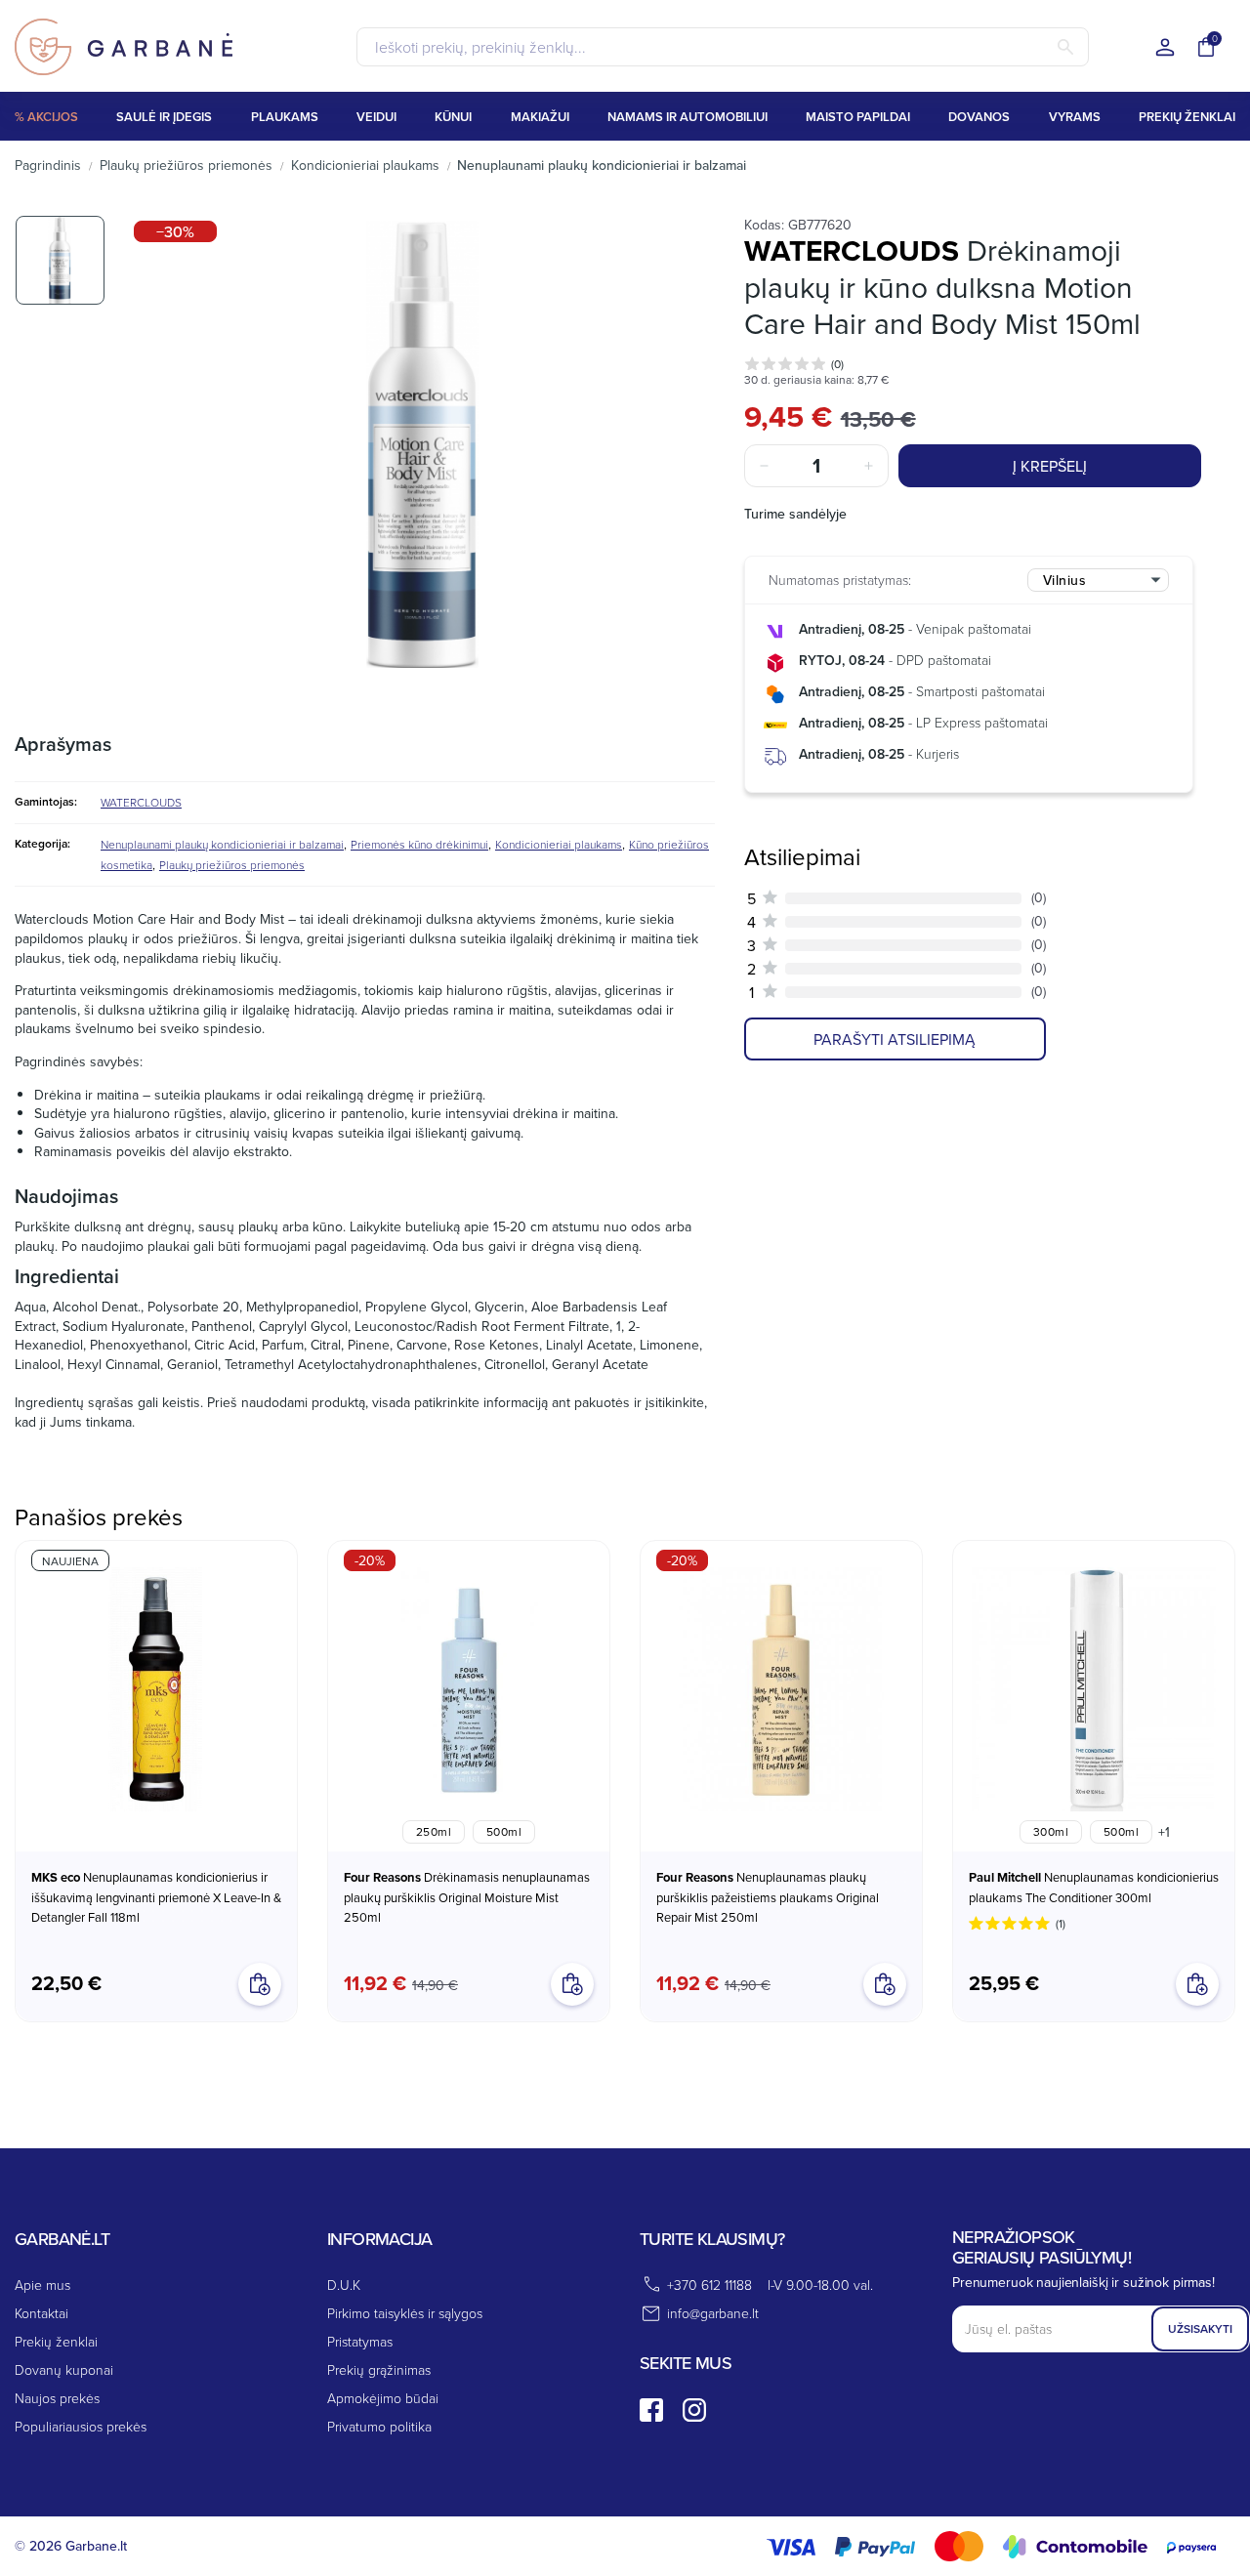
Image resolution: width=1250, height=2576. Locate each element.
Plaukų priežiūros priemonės (232, 865)
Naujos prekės (57, 2398)
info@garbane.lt (713, 2313)
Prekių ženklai (56, 2341)
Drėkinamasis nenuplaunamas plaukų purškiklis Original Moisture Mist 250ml (467, 1897)
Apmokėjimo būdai (383, 2398)
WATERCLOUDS (141, 802)
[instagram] (694, 2410)
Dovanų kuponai (64, 2369)
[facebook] (651, 2410)
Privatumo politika (379, 2426)
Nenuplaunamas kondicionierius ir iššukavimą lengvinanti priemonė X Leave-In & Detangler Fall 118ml (156, 1897)
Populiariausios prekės (81, 2426)
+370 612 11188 (709, 2285)
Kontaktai (42, 2313)
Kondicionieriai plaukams (559, 844)
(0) (837, 364)
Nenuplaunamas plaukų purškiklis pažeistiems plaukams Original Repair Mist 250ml (768, 1897)
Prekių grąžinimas (379, 2369)
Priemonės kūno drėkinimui (419, 844)
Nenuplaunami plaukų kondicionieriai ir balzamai (222, 844)
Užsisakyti (1200, 2328)
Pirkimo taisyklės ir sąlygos (405, 2313)
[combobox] (1098, 580)
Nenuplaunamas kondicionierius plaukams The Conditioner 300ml (1094, 1887)
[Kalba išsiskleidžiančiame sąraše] (1165, 48)
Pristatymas (360, 2341)
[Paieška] (1065, 47)
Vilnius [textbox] (1065, 580)
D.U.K (344, 2285)
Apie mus (42, 2285)
